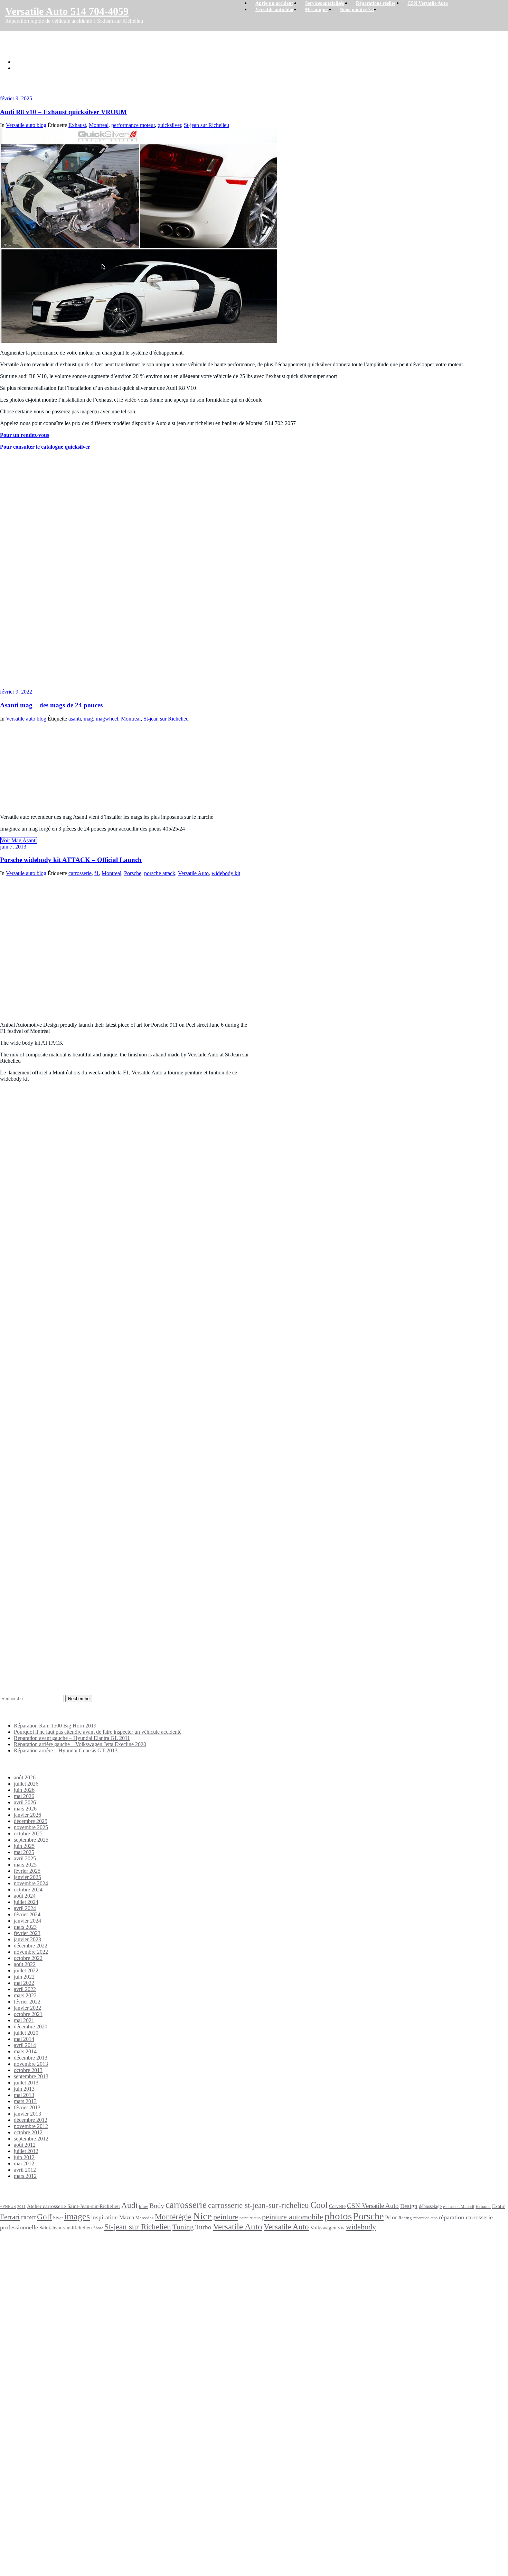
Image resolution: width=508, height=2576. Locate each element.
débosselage (430, 2206)
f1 (97, 873)
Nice (202, 2216)
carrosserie (80, 873)
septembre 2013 (31, 2076)
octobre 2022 (28, 1958)
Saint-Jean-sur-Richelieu (66, 2227)
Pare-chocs (48, 2401)
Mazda (127, 2218)
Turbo (203, 2227)
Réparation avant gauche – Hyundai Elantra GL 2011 (72, 1738)
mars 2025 (25, 1865)
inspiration (105, 2217)
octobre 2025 (28, 1834)
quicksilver (169, 125)
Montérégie (173, 2217)
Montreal (99, 125)
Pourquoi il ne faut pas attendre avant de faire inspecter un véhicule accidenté (98, 1732)
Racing (405, 2218)
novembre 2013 (31, 2064)
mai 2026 (24, 1796)
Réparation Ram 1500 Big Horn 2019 (55, 1726)
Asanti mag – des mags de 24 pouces (51, 705)
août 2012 (25, 2145)
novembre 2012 (31, 2126)
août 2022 (25, 1964)
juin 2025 (24, 1846)
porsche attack (160, 873)
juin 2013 (24, 2089)
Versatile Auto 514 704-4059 (67, 11)
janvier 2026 (27, 1815)
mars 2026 (25, 1809)
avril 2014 (25, 2045)
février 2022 (27, 2002)
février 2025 (27, 1871)
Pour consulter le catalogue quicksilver (45, 447)
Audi (129, 2205)
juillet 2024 (26, 1902)
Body (157, 2206)
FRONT (28, 2218)
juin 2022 (24, 1977)
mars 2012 (25, 2176)
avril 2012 (25, 2170)
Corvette (337, 2206)
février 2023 (27, 1933)
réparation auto (425, 2218)
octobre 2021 (28, 2014)
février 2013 (27, 2107)
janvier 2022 (27, 2008)
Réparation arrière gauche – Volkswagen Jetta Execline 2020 (80, 1744)
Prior (391, 2217)
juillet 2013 (26, 2083)
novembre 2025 (31, 1827)
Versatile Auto (193, 873)
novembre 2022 (31, 1952)
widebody (361, 2227)
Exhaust (77, 125)
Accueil (22, 62)
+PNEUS (8, 2207)
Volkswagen (323, 2227)
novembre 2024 (31, 1883)
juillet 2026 (26, 1784)
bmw (143, 2206)
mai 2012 (24, 2164)
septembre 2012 (31, 2139)
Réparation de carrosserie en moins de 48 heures (40, 2351)
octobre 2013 (28, 2070)
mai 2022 (24, 1983)
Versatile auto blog (26, 125)
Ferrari (10, 2217)
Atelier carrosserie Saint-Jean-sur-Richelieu (73, 2206)
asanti (75, 719)
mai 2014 (24, 2039)
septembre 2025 (31, 1840)
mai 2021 (24, 2020)
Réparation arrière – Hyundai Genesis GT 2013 (66, 1750)
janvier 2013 (27, 2114)
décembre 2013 (31, 2058)
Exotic (498, 2206)
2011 (21, 2207)
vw (341, 2227)
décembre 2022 (31, 1946)
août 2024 (25, 1896)
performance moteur (133, 125)
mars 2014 (25, 2051)
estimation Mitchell (459, 2207)
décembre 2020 (31, 2027)
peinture (226, 2217)
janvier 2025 (27, 1877)
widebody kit (226, 873)
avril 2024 (25, 1908)
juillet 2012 (26, 2151)
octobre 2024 (28, 1890)
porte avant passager (51, 2417)
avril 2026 (25, 1802)
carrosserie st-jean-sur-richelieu (258, 2205)
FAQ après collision (37, 2435)
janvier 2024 (27, 1921)
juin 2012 (24, 2157)
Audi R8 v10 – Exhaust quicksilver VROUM (64, 68)
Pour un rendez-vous (25, 435)
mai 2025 (24, 1852)
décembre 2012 (31, 2120)
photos (338, 2216)
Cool (319, 2205)
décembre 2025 (31, 1821)
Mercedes (144, 2218)
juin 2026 (24, 1790)
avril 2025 (25, 1858)
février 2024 (27, 1914)
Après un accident (24, 2258)
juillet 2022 (26, 1970)
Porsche (133, 873)
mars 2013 (25, 2101)
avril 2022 (25, 1989)
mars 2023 (25, 1927)
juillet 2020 (26, 2033)
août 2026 (25, 1777)
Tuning (183, 2227)
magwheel (107, 719)
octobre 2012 (28, 2132)
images (77, 2216)
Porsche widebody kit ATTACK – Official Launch (71, 860)
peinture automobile (293, 2217)
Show (98, 2228)
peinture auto (250, 2218)
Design (409, 2206)
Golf (44, 2217)
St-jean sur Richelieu (206, 125)
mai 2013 (24, 2095)
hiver (58, 2218)
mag (88, 719)
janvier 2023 (27, 1939)
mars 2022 (25, 1995)
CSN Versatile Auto (373, 2206)
